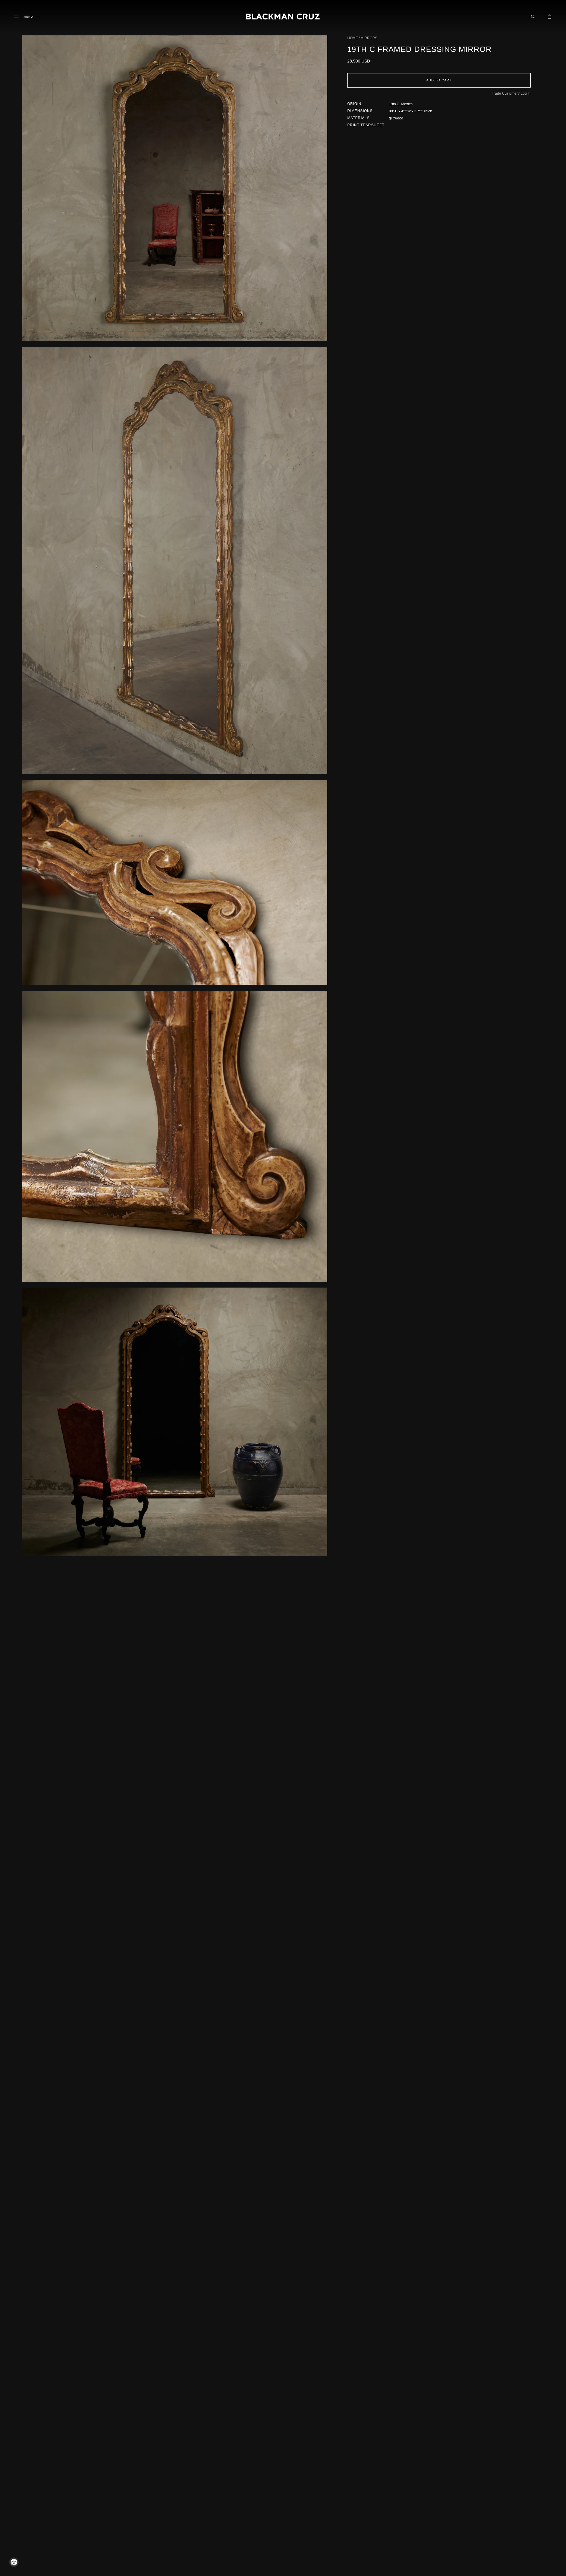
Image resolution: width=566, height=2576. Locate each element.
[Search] (533, 17)
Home (353, 38)
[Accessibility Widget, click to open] (14, 2562)
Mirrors (369, 38)
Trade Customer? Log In (511, 93)
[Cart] (549, 17)
